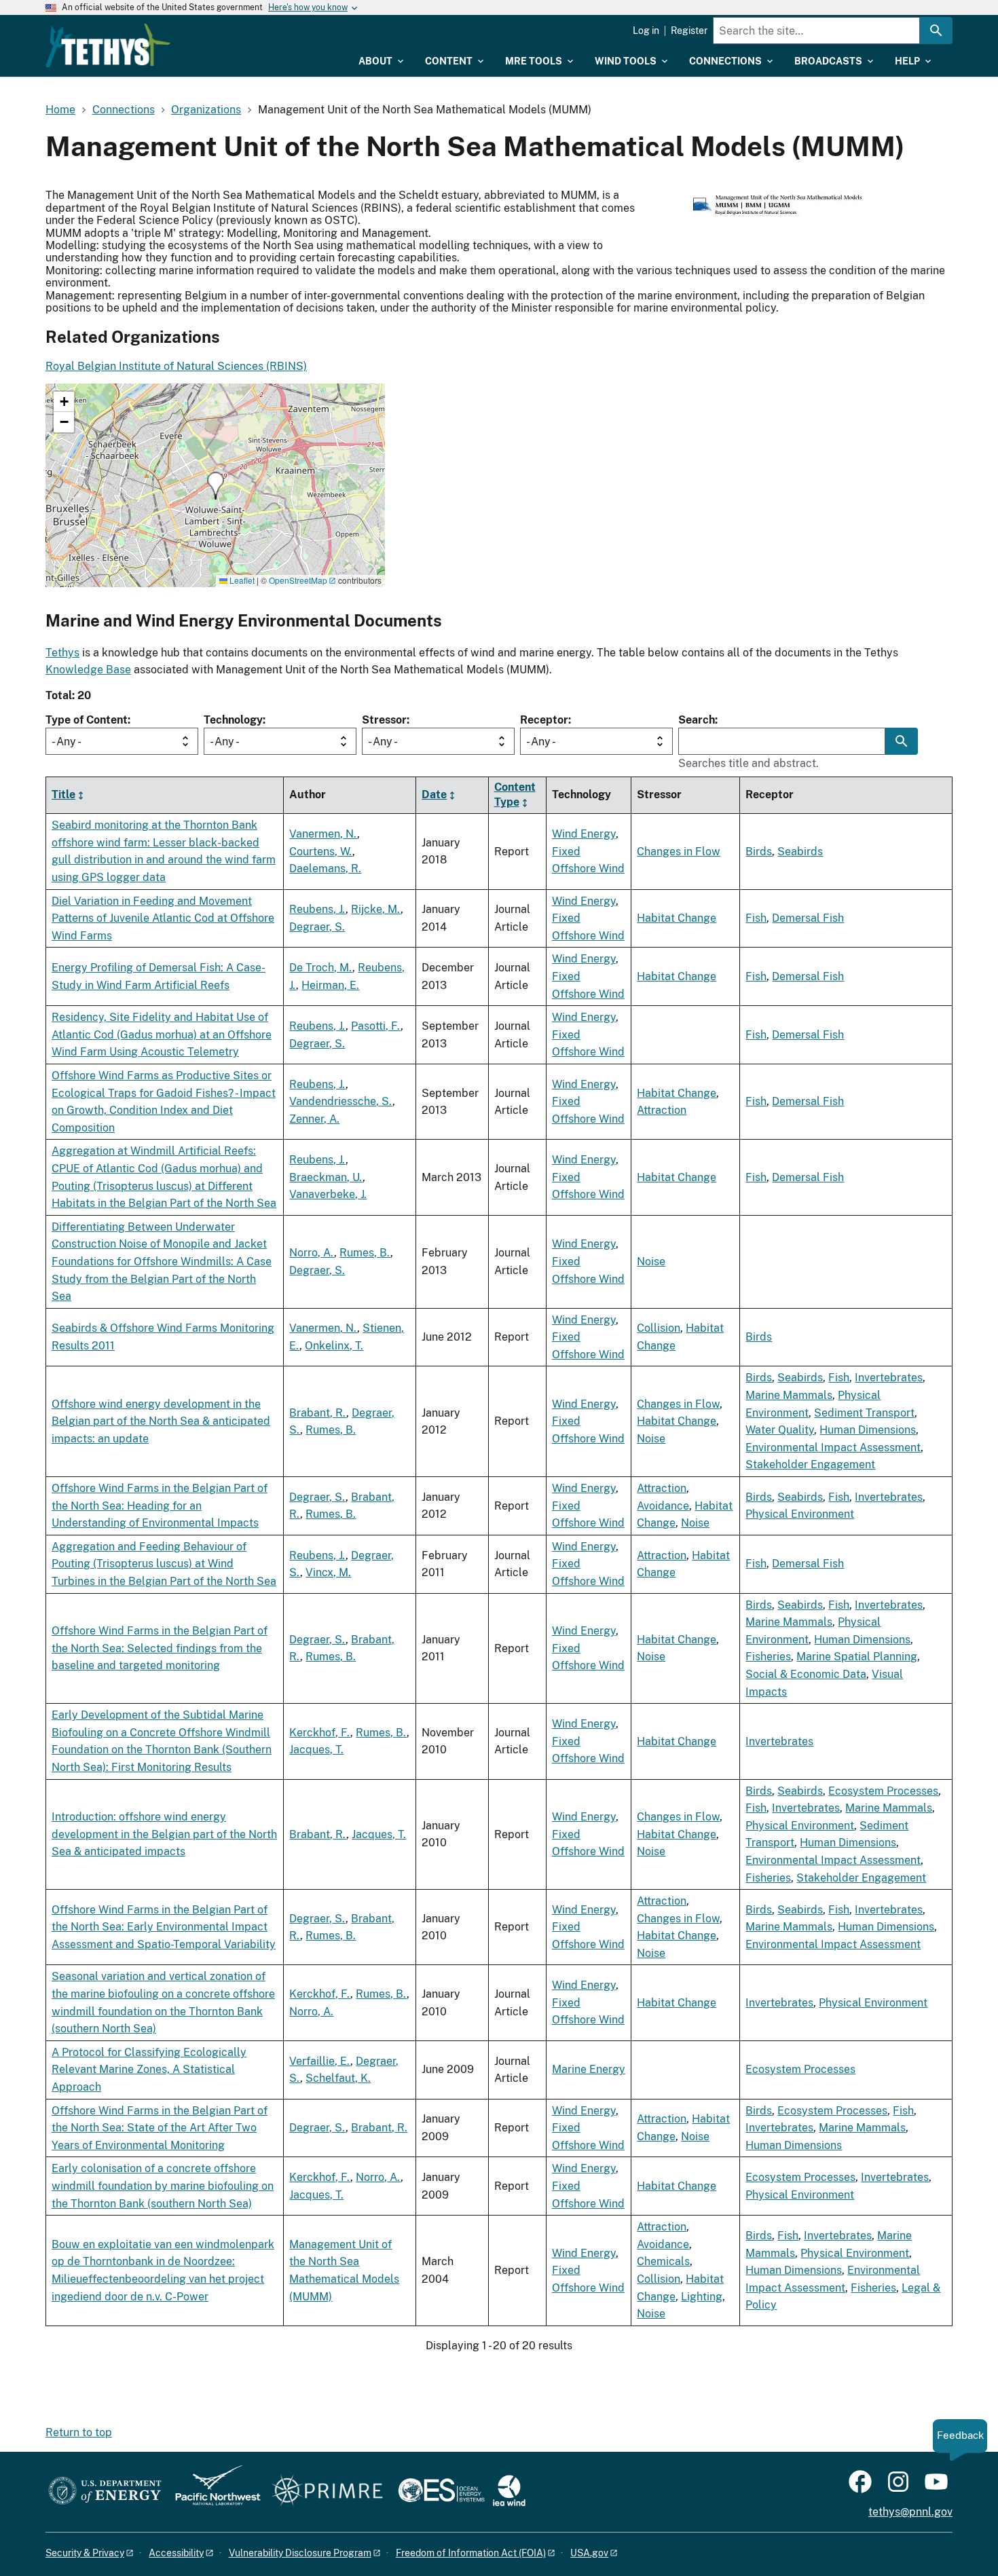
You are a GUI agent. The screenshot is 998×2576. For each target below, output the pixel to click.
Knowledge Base (88, 670)
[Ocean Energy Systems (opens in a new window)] (442, 2491)
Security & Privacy (85, 2553)
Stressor (384, 720)
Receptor (544, 720)
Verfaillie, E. (320, 2061)
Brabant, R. (318, 1413)
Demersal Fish (808, 918)
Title (63, 795)
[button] (216, 486)
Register (689, 31)
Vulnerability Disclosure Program (300, 2553)
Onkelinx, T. (334, 1346)
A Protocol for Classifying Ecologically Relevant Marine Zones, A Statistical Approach (149, 2070)
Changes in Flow (679, 852)
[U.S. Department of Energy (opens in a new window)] (105, 2491)
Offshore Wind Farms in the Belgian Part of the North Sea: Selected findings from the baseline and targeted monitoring (160, 1648)
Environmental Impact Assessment (833, 1448)
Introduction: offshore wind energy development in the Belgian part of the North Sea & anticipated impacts (164, 1834)
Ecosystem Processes (883, 1791)
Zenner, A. (314, 1119)
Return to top (79, 2432)
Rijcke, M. (376, 909)
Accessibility (176, 2553)
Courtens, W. (321, 852)
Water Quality (780, 1430)
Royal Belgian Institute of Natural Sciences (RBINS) (176, 366)
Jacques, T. (316, 1750)
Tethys (62, 653)
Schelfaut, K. (338, 2078)
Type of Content (87, 720)
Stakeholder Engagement (810, 1464)
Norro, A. (312, 1253)
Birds (759, 852)
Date (434, 795)
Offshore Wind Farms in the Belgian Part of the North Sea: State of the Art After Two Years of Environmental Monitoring (160, 2128)
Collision (659, 1328)
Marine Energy (589, 2069)
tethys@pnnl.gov (910, 2512)
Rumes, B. (365, 1253)
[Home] (108, 45)
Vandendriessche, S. (341, 1101)
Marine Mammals (789, 1395)
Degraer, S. (317, 927)
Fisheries (768, 1657)
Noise (651, 1262)
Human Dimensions (868, 1430)
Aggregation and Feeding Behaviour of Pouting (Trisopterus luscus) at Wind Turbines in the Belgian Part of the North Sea (164, 1564)
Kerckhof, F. (320, 1733)
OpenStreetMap (298, 580)
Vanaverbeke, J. (328, 1194)
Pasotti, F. (376, 1026)
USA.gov (589, 2553)
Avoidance (663, 1506)
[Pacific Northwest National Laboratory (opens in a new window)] (212, 2491)
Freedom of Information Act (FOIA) (471, 2553)
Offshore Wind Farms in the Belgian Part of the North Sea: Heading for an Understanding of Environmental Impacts (160, 1506)
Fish (756, 918)
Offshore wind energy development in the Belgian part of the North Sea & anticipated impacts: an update (161, 1421)
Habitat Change (677, 918)
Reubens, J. (317, 909)
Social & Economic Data (806, 1674)
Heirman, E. (330, 985)
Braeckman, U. (326, 1177)
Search (697, 720)
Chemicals (663, 2261)
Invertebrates (889, 1378)
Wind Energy (584, 834)
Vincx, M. (328, 1572)
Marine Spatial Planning (857, 1657)
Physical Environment (800, 1514)
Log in (646, 31)
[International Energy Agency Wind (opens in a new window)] (509, 2491)
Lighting (702, 2297)
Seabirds (800, 852)
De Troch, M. (321, 968)
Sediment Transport (864, 1413)
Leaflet (241, 580)
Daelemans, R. (325, 869)
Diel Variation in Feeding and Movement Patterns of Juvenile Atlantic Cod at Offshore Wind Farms (163, 918)
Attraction (662, 1110)
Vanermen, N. (323, 834)
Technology (233, 720)
